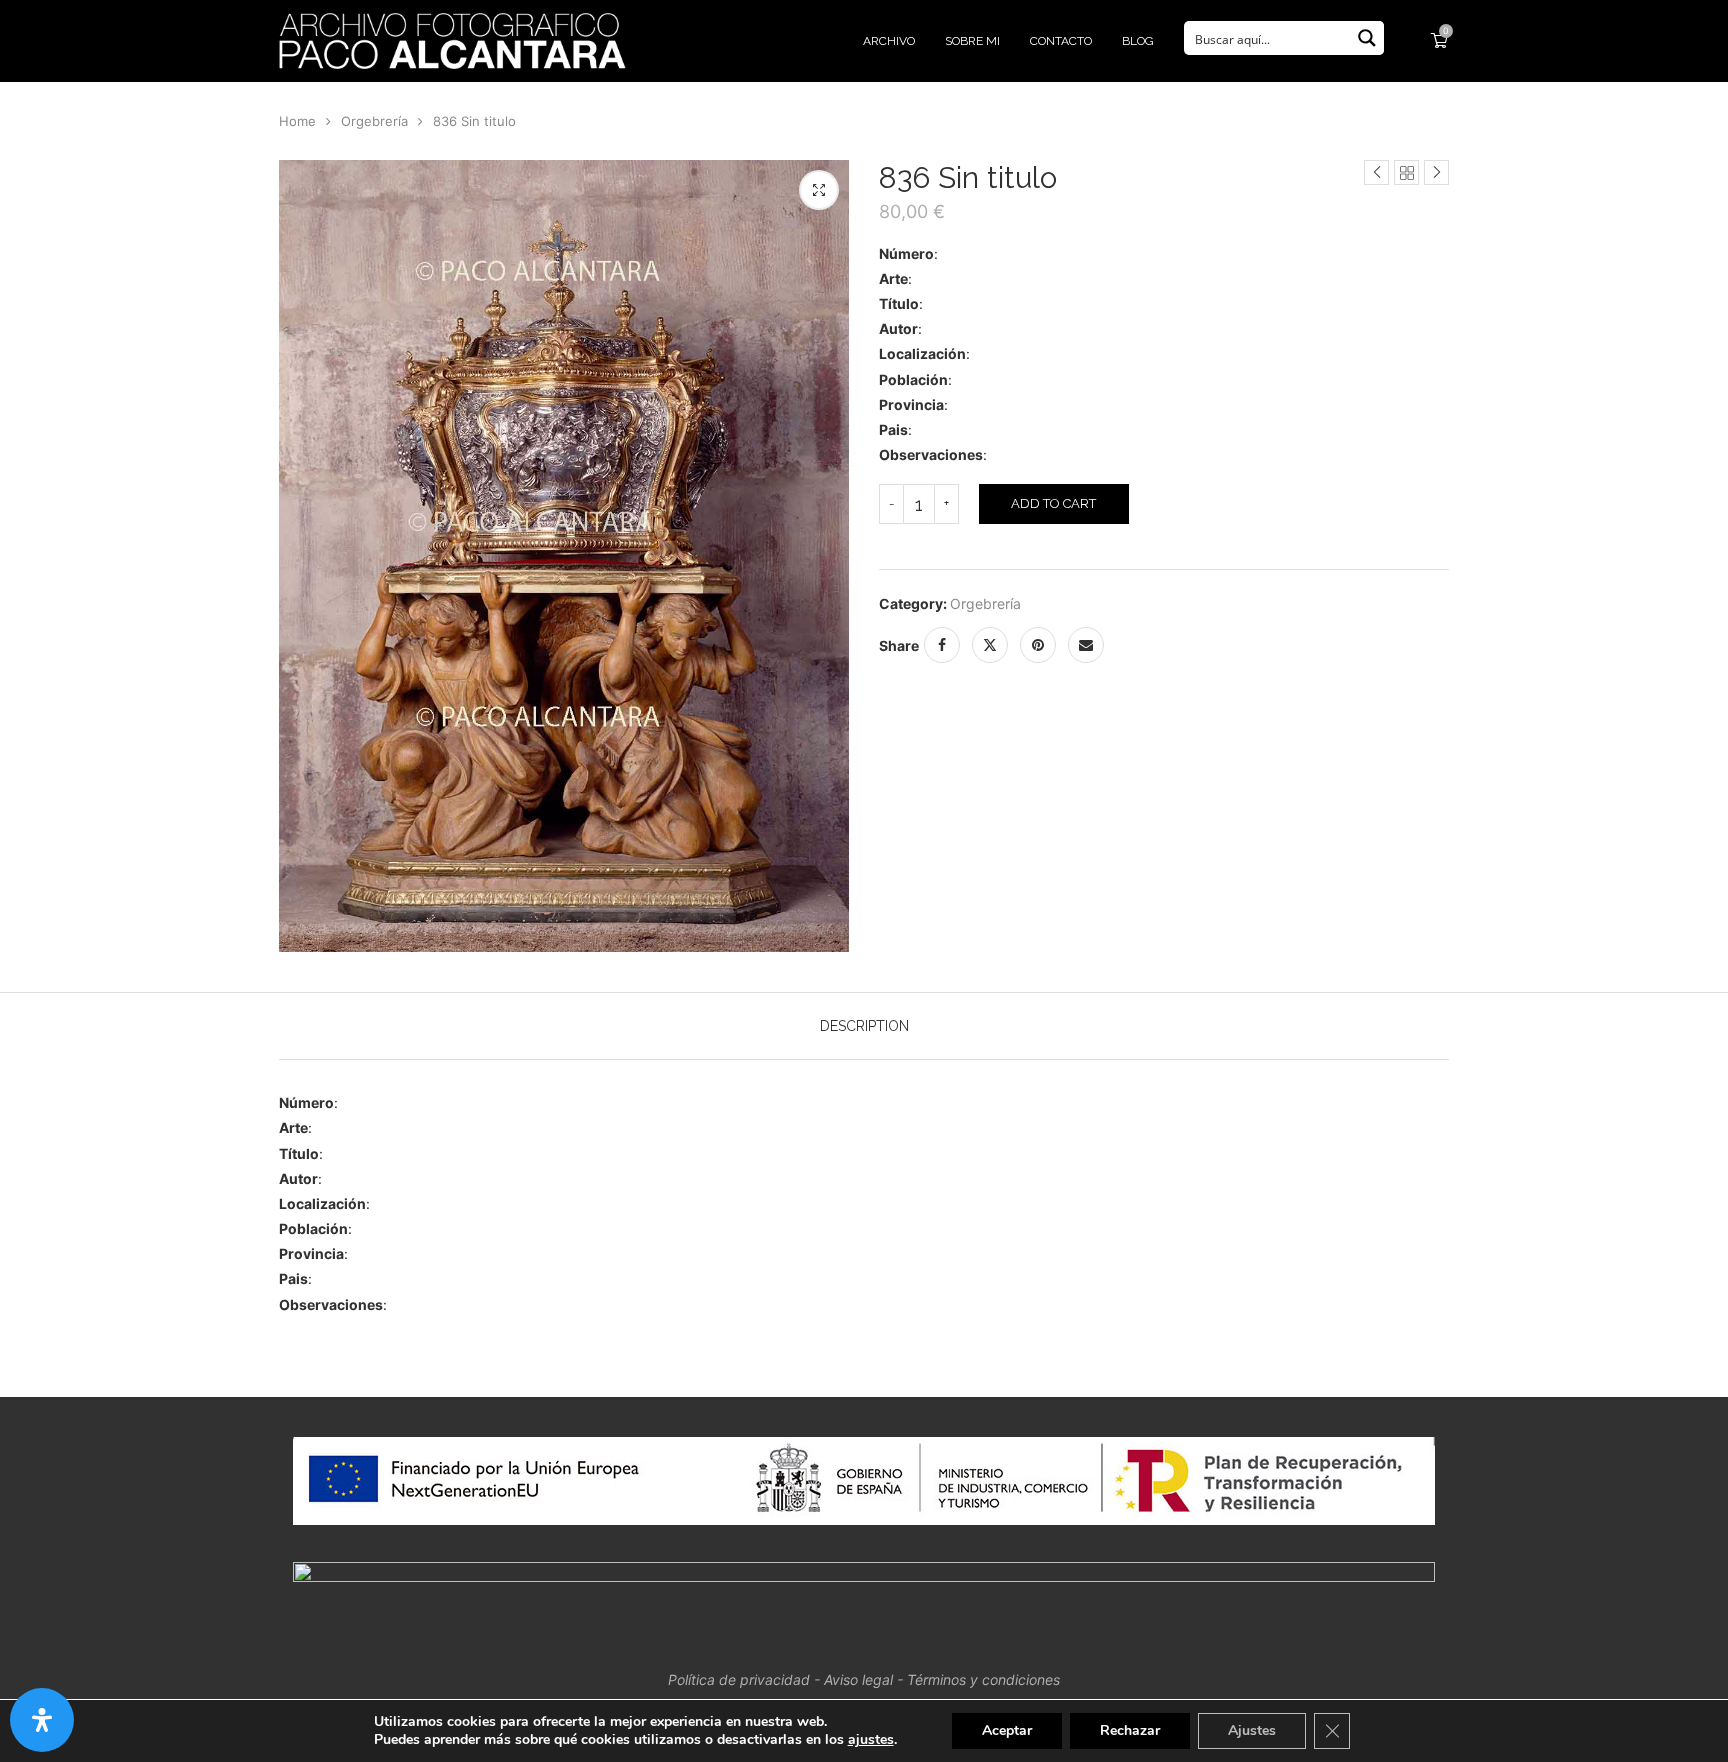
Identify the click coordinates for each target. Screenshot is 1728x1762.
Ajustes (1252, 1730)
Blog (1138, 41)
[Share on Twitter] (990, 645)
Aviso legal (858, 1679)
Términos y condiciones (983, 1679)
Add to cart (1053, 503)
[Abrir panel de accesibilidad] (42, 1720)
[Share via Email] (1086, 645)
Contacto (1061, 41)
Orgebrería (374, 121)
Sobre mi (972, 41)
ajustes (871, 1740)
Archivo (889, 41)
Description (864, 1026)
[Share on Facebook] (942, 645)
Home (297, 121)
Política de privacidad (739, 1679)
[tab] (864, 1026)
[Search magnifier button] (1367, 38)
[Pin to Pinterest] (1038, 645)
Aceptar (1007, 1730)
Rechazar (1130, 1730)
